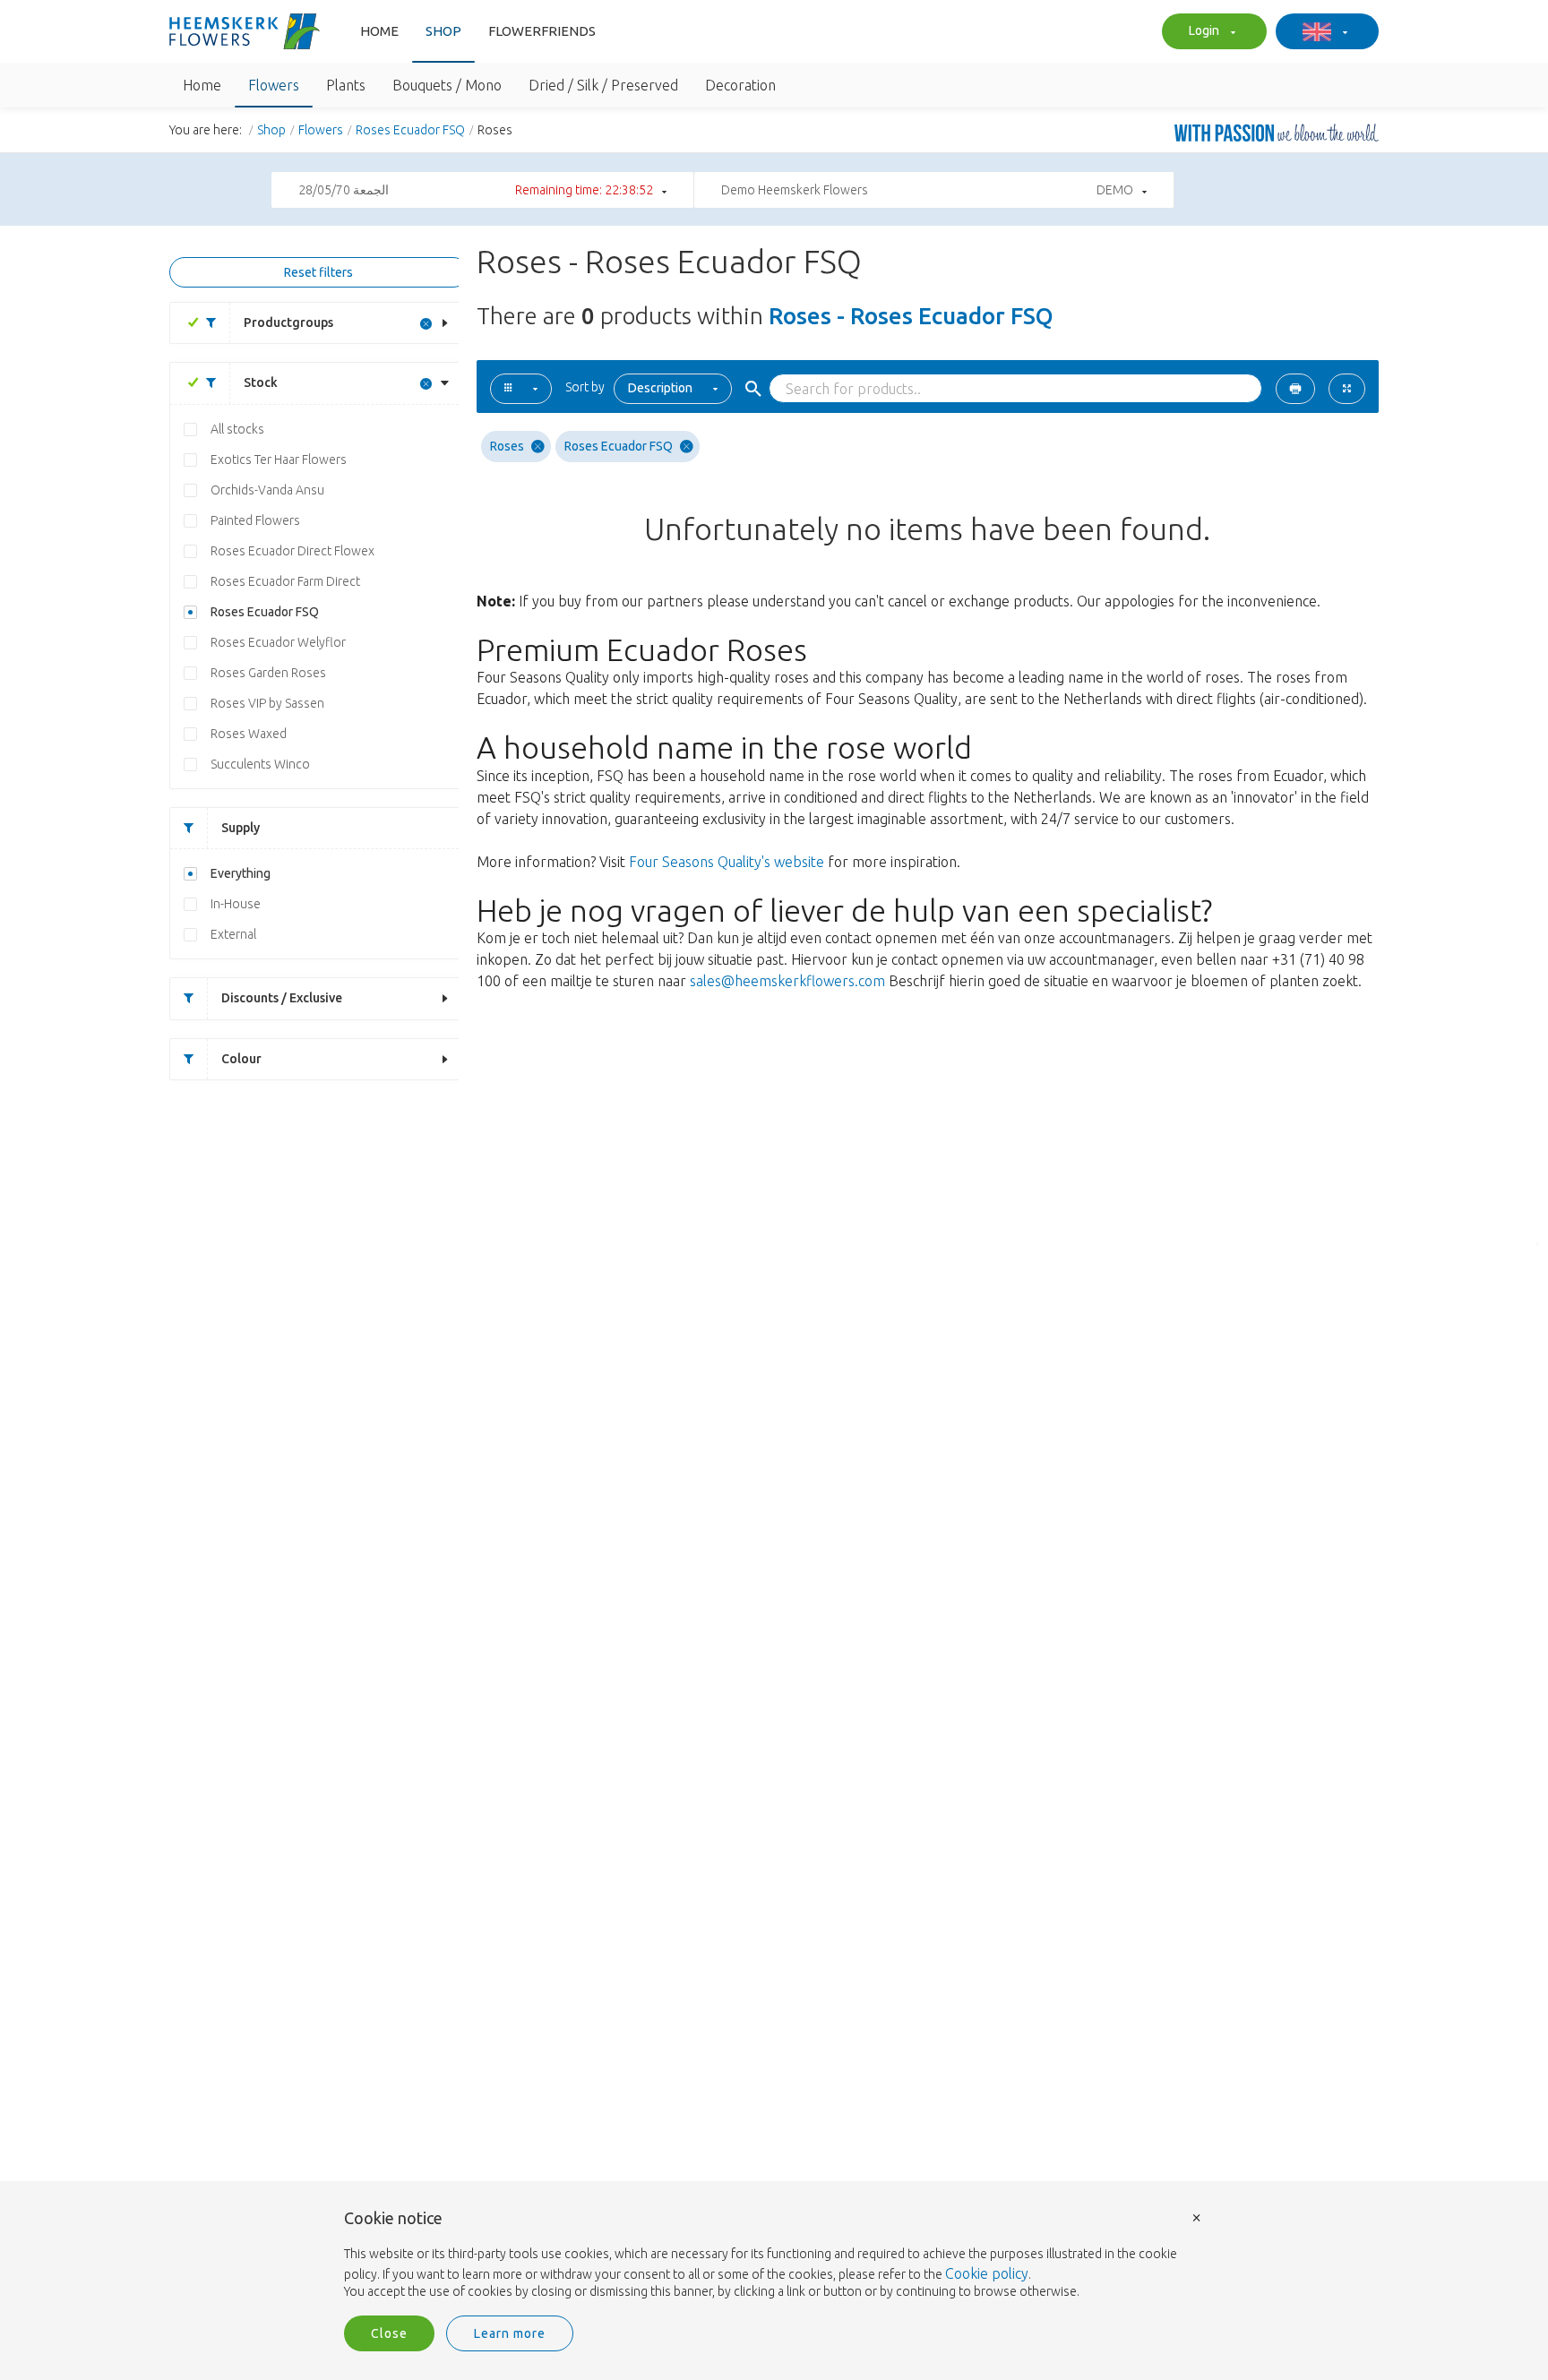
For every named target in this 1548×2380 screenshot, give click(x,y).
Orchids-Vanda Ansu (267, 490)
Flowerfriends (542, 31)
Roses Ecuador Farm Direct (285, 581)
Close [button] (389, 2333)
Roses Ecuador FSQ (410, 130)
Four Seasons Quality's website (727, 862)
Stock (261, 382)
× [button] (1197, 2217)
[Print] (1295, 389)
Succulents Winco (260, 764)
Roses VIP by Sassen (267, 703)
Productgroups (288, 322)
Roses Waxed (249, 734)
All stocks (237, 429)
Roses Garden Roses (268, 673)
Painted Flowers (255, 520)
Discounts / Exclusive (282, 998)
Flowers (321, 130)
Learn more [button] (510, 2333)
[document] (774, 2255)
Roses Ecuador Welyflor (278, 642)
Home (379, 31)
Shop (443, 31)
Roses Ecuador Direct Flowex (292, 551)
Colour (241, 1059)
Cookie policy (987, 2273)
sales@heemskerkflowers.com (787, 981)
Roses (507, 446)
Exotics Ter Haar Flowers (279, 460)
